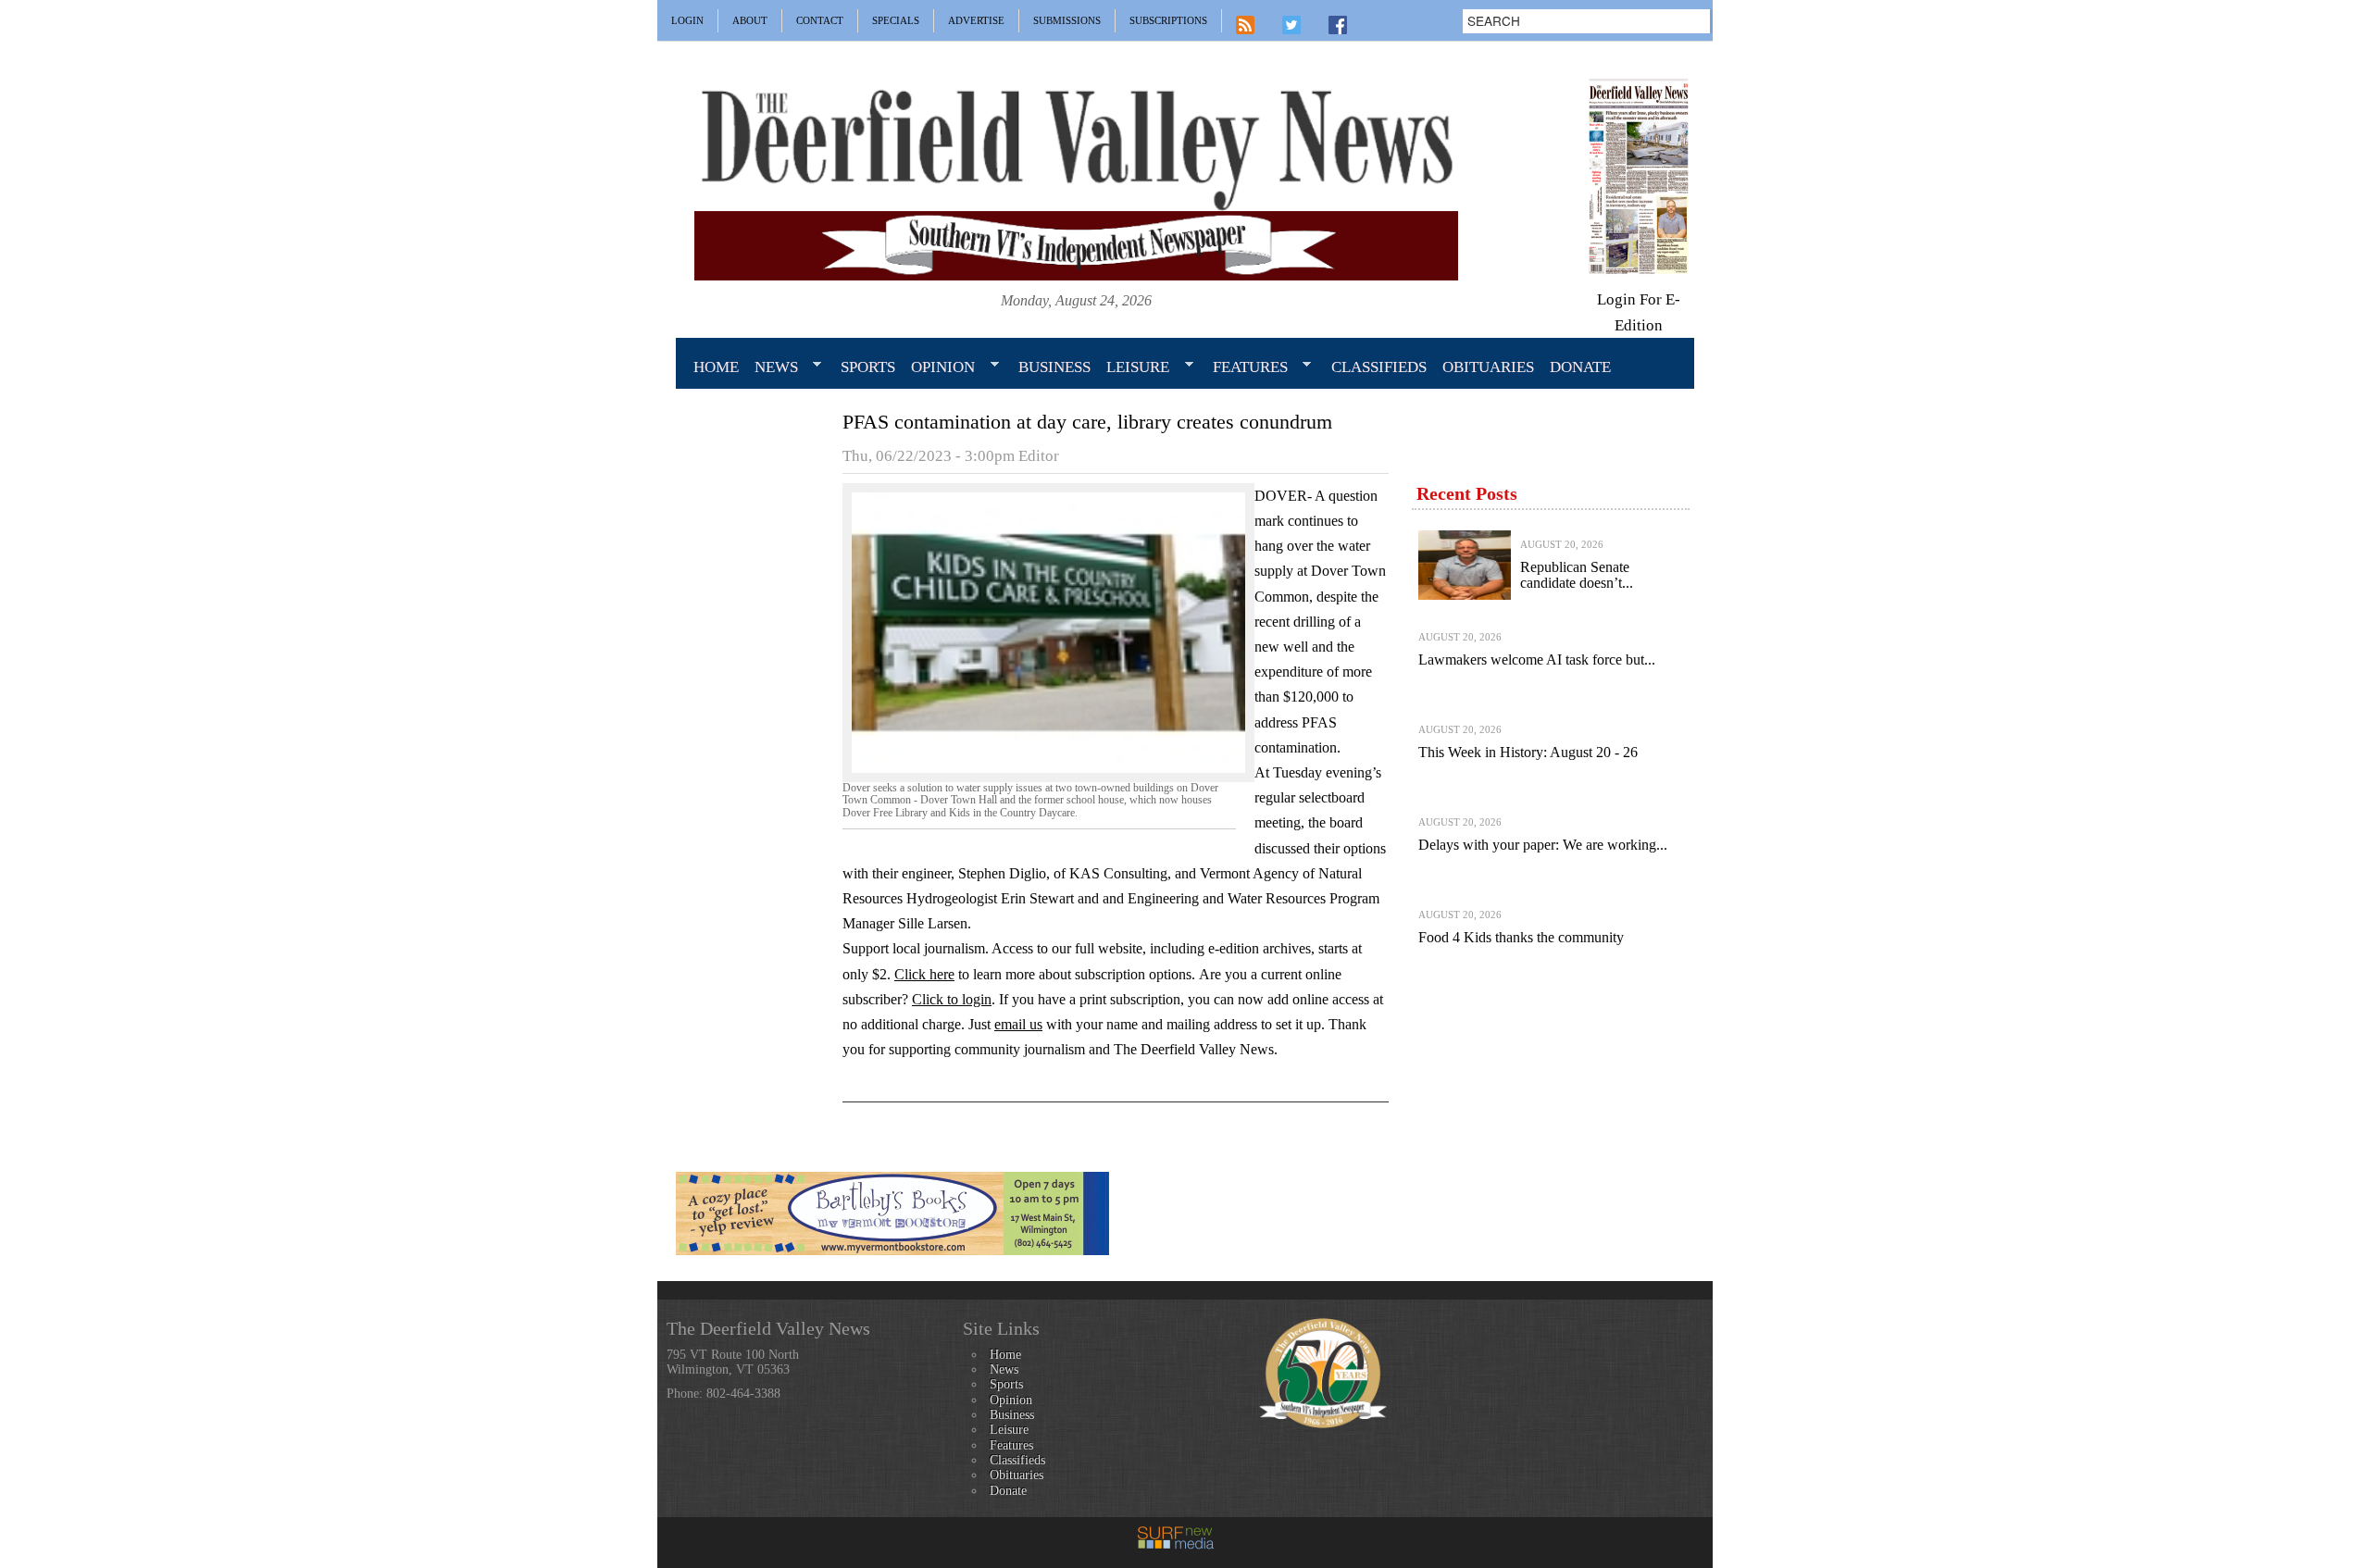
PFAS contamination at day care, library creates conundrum (1087, 422)
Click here (924, 974)
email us (1018, 1024)
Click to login (952, 999)
